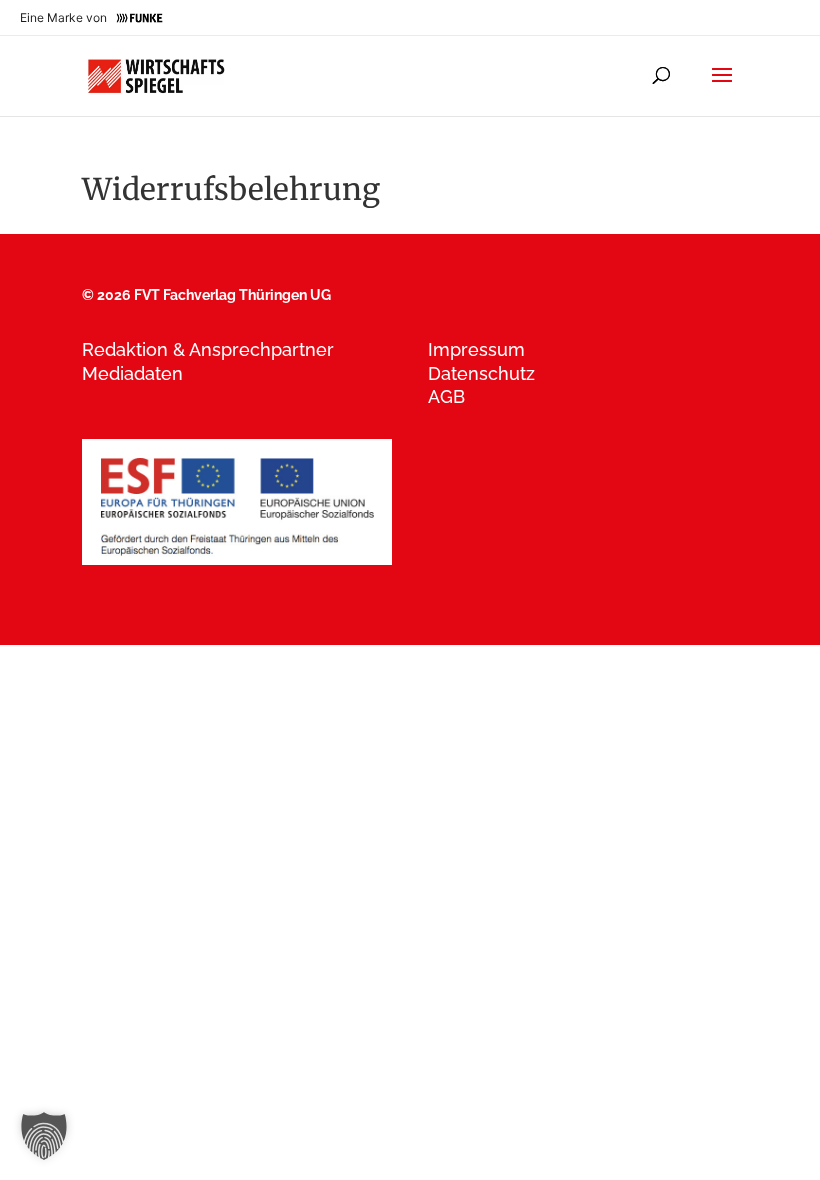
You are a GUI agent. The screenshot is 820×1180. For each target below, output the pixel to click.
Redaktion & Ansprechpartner (208, 349)
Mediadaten (132, 373)
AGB (446, 396)
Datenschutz (481, 373)
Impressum (476, 349)
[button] (44, 1136)
